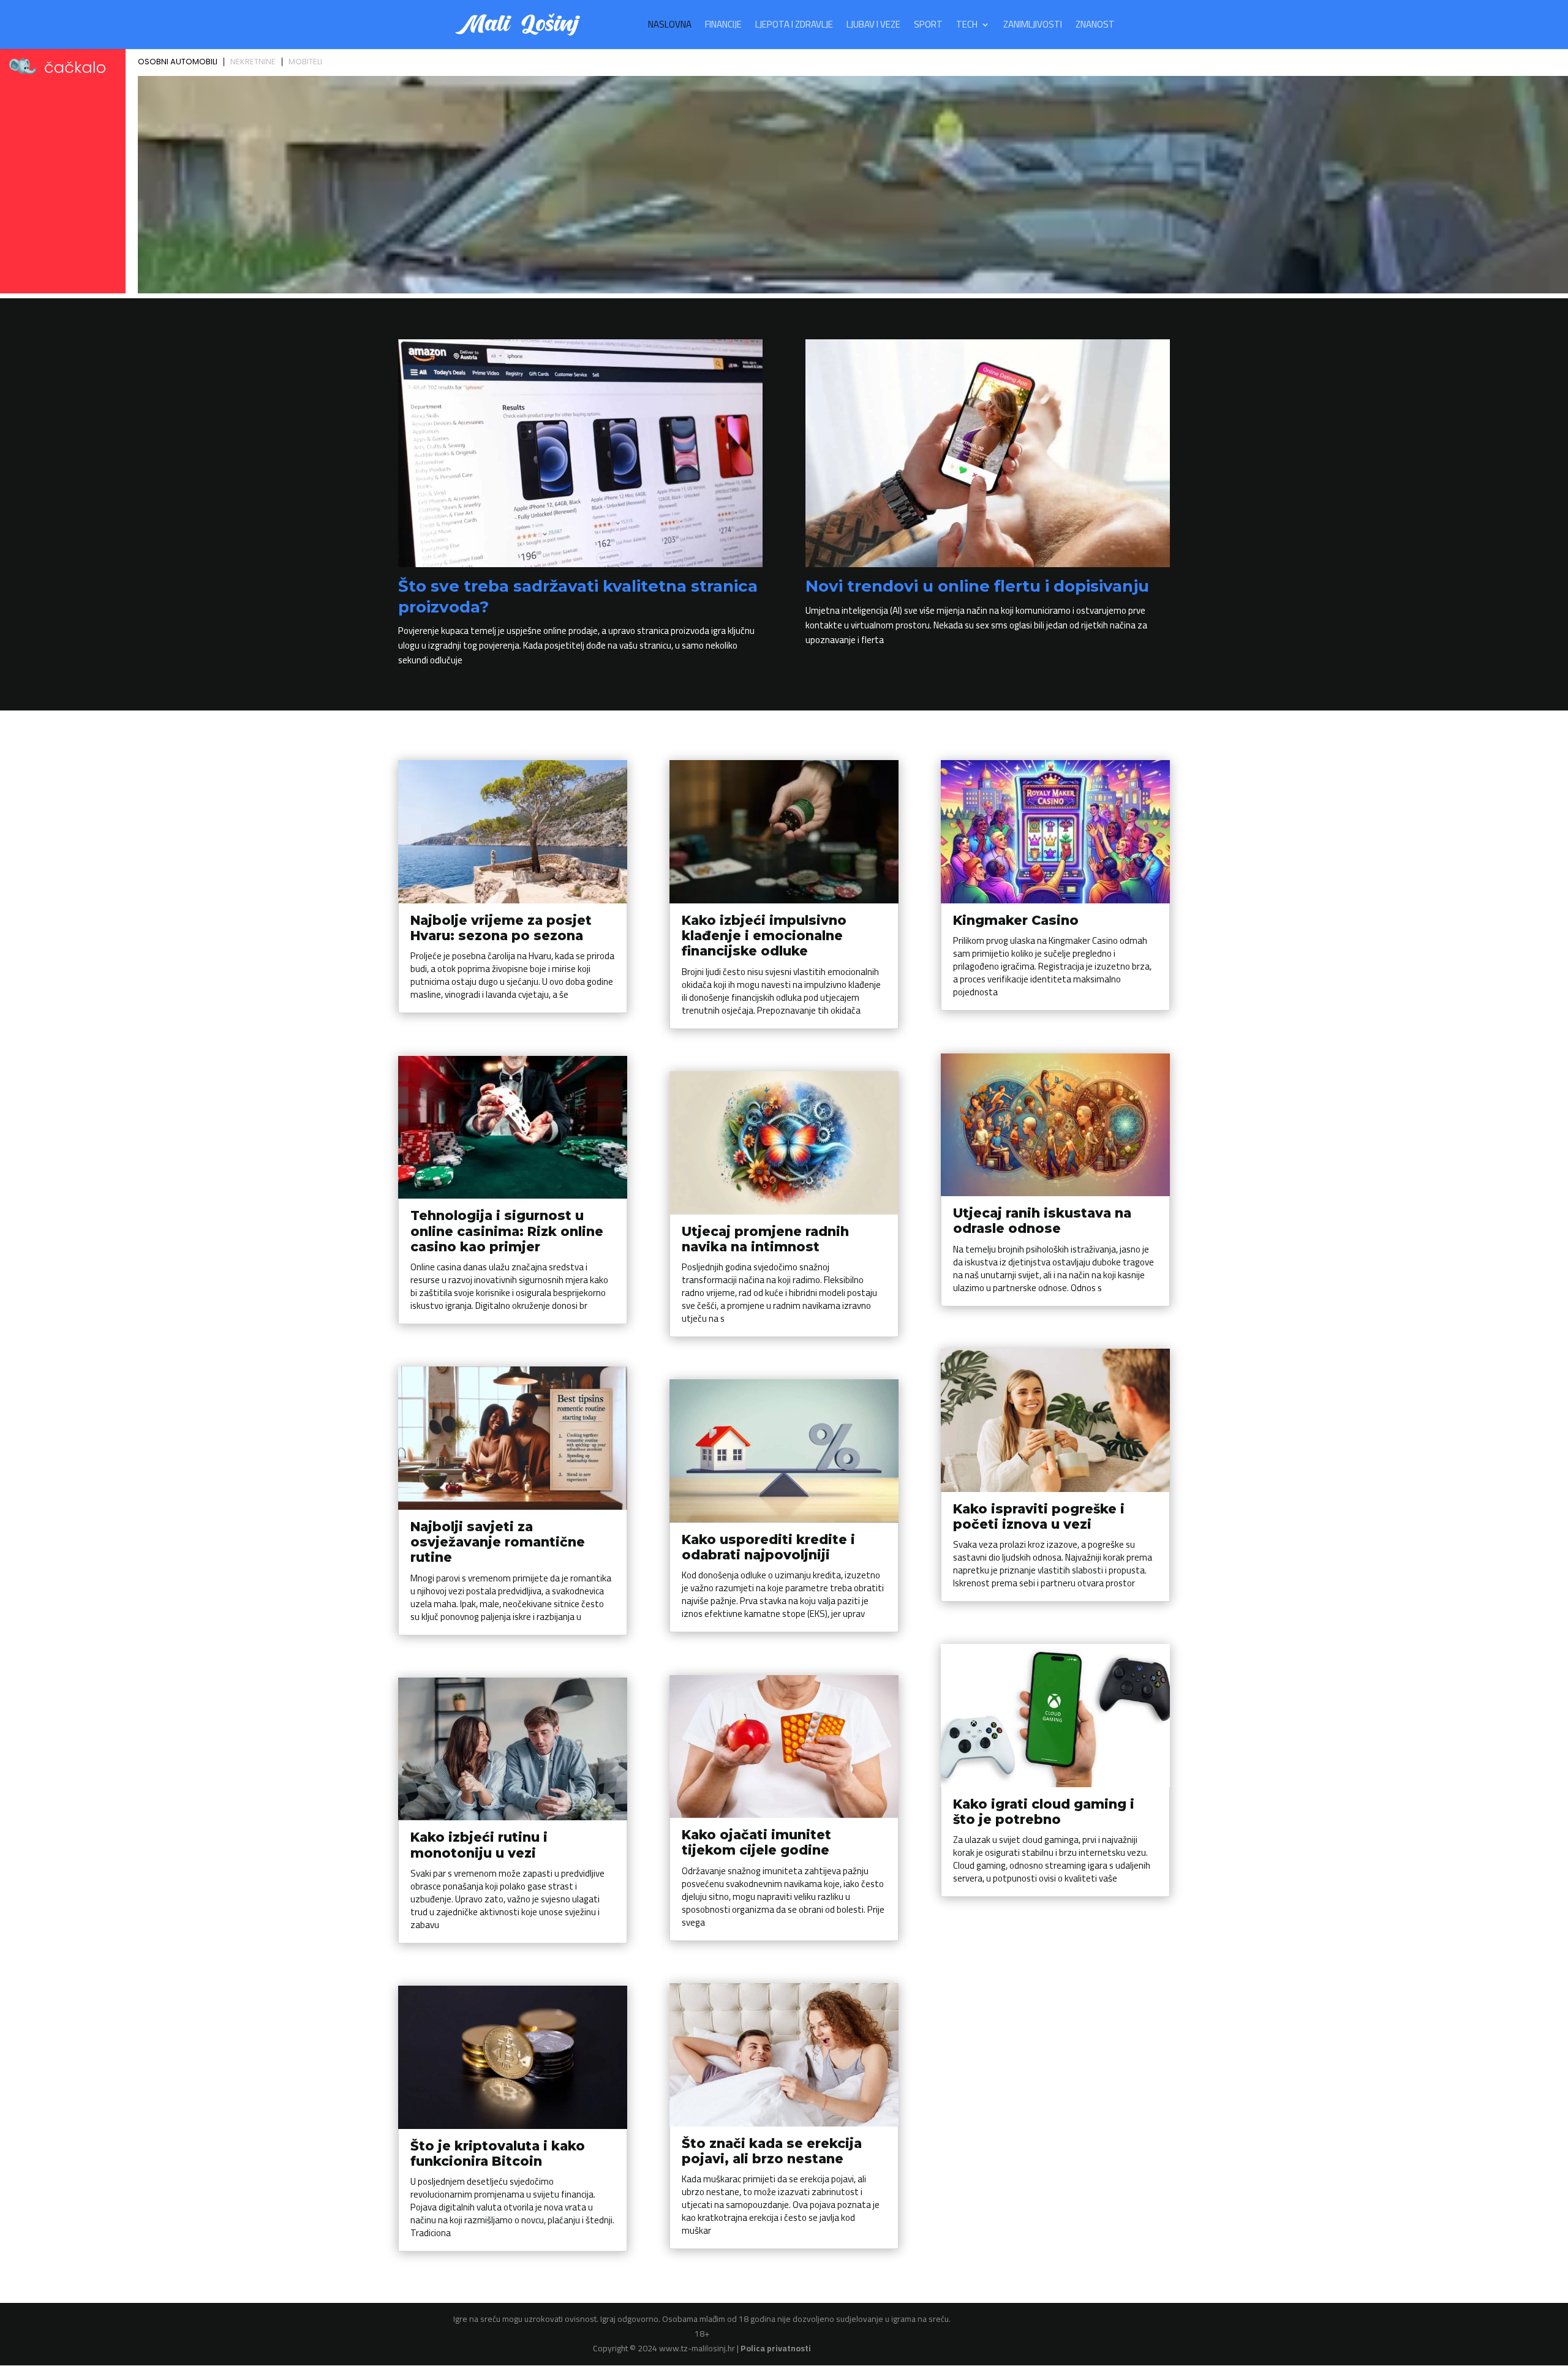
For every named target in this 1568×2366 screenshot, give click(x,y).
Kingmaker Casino (1016, 920)
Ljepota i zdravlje (794, 27)
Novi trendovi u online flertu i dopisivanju (977, 586)
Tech (967, 27)
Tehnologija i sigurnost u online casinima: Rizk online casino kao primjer (507, 1231)
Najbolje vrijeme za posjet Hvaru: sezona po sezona (501, 928)
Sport (928, 27)
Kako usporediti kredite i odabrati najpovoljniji (768, 1547)
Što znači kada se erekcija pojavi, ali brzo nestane (772, 2151)
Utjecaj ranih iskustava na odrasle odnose (1042, 1221)
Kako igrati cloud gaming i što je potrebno (1044, 1812)
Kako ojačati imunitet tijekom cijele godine (756, 1842)
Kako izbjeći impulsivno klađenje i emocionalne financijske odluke (764, 936)
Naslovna (670, 27)
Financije (723, 27)
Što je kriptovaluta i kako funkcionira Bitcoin (498, 2153)
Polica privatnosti (776, 2348)
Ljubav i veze (873, 27)
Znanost (1095, 27)
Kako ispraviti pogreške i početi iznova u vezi (1039, 1516)
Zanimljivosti (1033, 27)
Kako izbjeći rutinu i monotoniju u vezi (479, 1845)
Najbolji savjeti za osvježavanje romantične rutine (498, 1542)
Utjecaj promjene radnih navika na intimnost (765, 1239)
